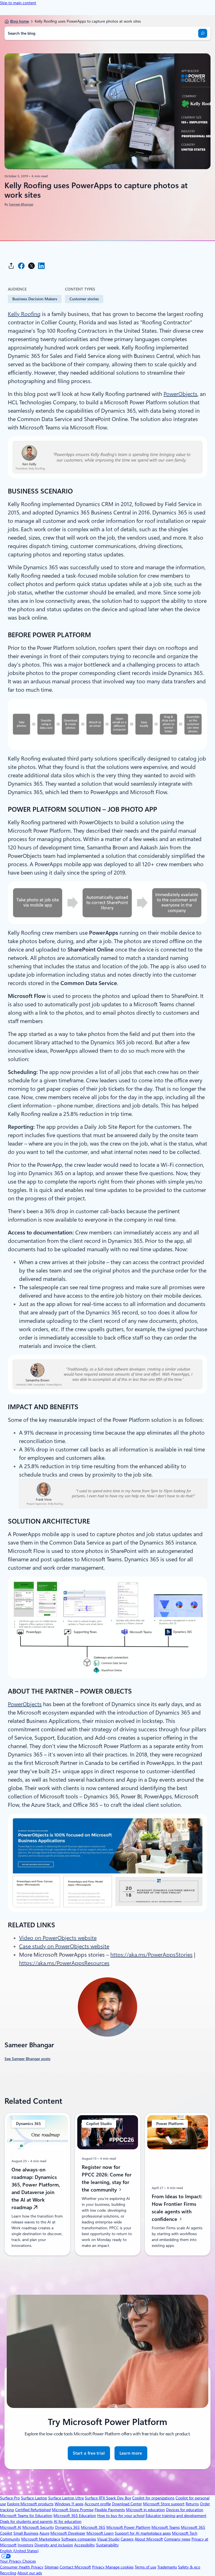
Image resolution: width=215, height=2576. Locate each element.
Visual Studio (108, 2539)
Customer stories (84, 299)
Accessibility (85, 2545)
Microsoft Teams (166, 2527)
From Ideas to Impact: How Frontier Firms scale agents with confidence (177, 2207)
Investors (25, 2545)
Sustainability (107, 2545)
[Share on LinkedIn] (41, 266)
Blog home (19, 21)
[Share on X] (31, 266)
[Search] (203, 33)
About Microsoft (149, 2539)
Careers (127, 2539)
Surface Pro (10, 2498)
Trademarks (167, 2567)
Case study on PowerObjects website (64, 1946)
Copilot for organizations (153, 2498)
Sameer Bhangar (21, 204)
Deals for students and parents (26, 2521)
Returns (192, 2504)
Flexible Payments (110, 2510)
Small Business (26, 2533)
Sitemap (52, 2567)
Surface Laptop (34, 2498)
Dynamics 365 (67, 2527)
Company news (177, 2539)
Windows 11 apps (69, 2504)
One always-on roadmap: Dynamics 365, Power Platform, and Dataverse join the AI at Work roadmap (36, 2188)
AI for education (68, 2521)
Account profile (98, 2504)
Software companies (79, 2539)
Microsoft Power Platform (128, 2527)
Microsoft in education (145, 2510)
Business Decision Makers (35, 299)
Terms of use (145, 2567)
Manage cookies (120, 2567)
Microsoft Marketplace (41, 2539)
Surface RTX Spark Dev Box (108, 2498)
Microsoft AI (11, 2527)
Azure (44, 2533)
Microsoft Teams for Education (26, 2516)
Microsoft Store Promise (73, 2510)
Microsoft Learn (100, 2533)
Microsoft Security (38, 2527)
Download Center (127, 2504)
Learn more (131, 2456)
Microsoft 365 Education (75, 2516)
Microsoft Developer (68, 2533)
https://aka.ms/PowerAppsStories (151, 1955)
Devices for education (185, 2510)
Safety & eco (189, 2567)
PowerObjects (180, 394)
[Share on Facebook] (21, 266)
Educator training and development (176, 2516)
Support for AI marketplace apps (143, 2533)
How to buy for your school (121, 2516)
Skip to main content (18, 3)
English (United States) (19, 2551)
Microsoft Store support (164, 2504)
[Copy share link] (11, 266)
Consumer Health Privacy (22, 2567)
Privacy (99, 2567)
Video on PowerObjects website (58, 1938)
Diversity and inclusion (54, 2545)
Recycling (8, 2573)
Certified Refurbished (33, 2510)
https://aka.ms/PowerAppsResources (64, 1963)
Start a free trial (89, 2453)
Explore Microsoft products (30, 2504)
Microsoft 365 (93, 2527)
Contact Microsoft (75, 2567)
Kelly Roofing (24, 314)
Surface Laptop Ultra (66, 2498)
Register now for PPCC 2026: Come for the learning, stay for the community (107, 2178)
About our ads (30, 2573)
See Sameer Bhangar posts (27, 2059)
